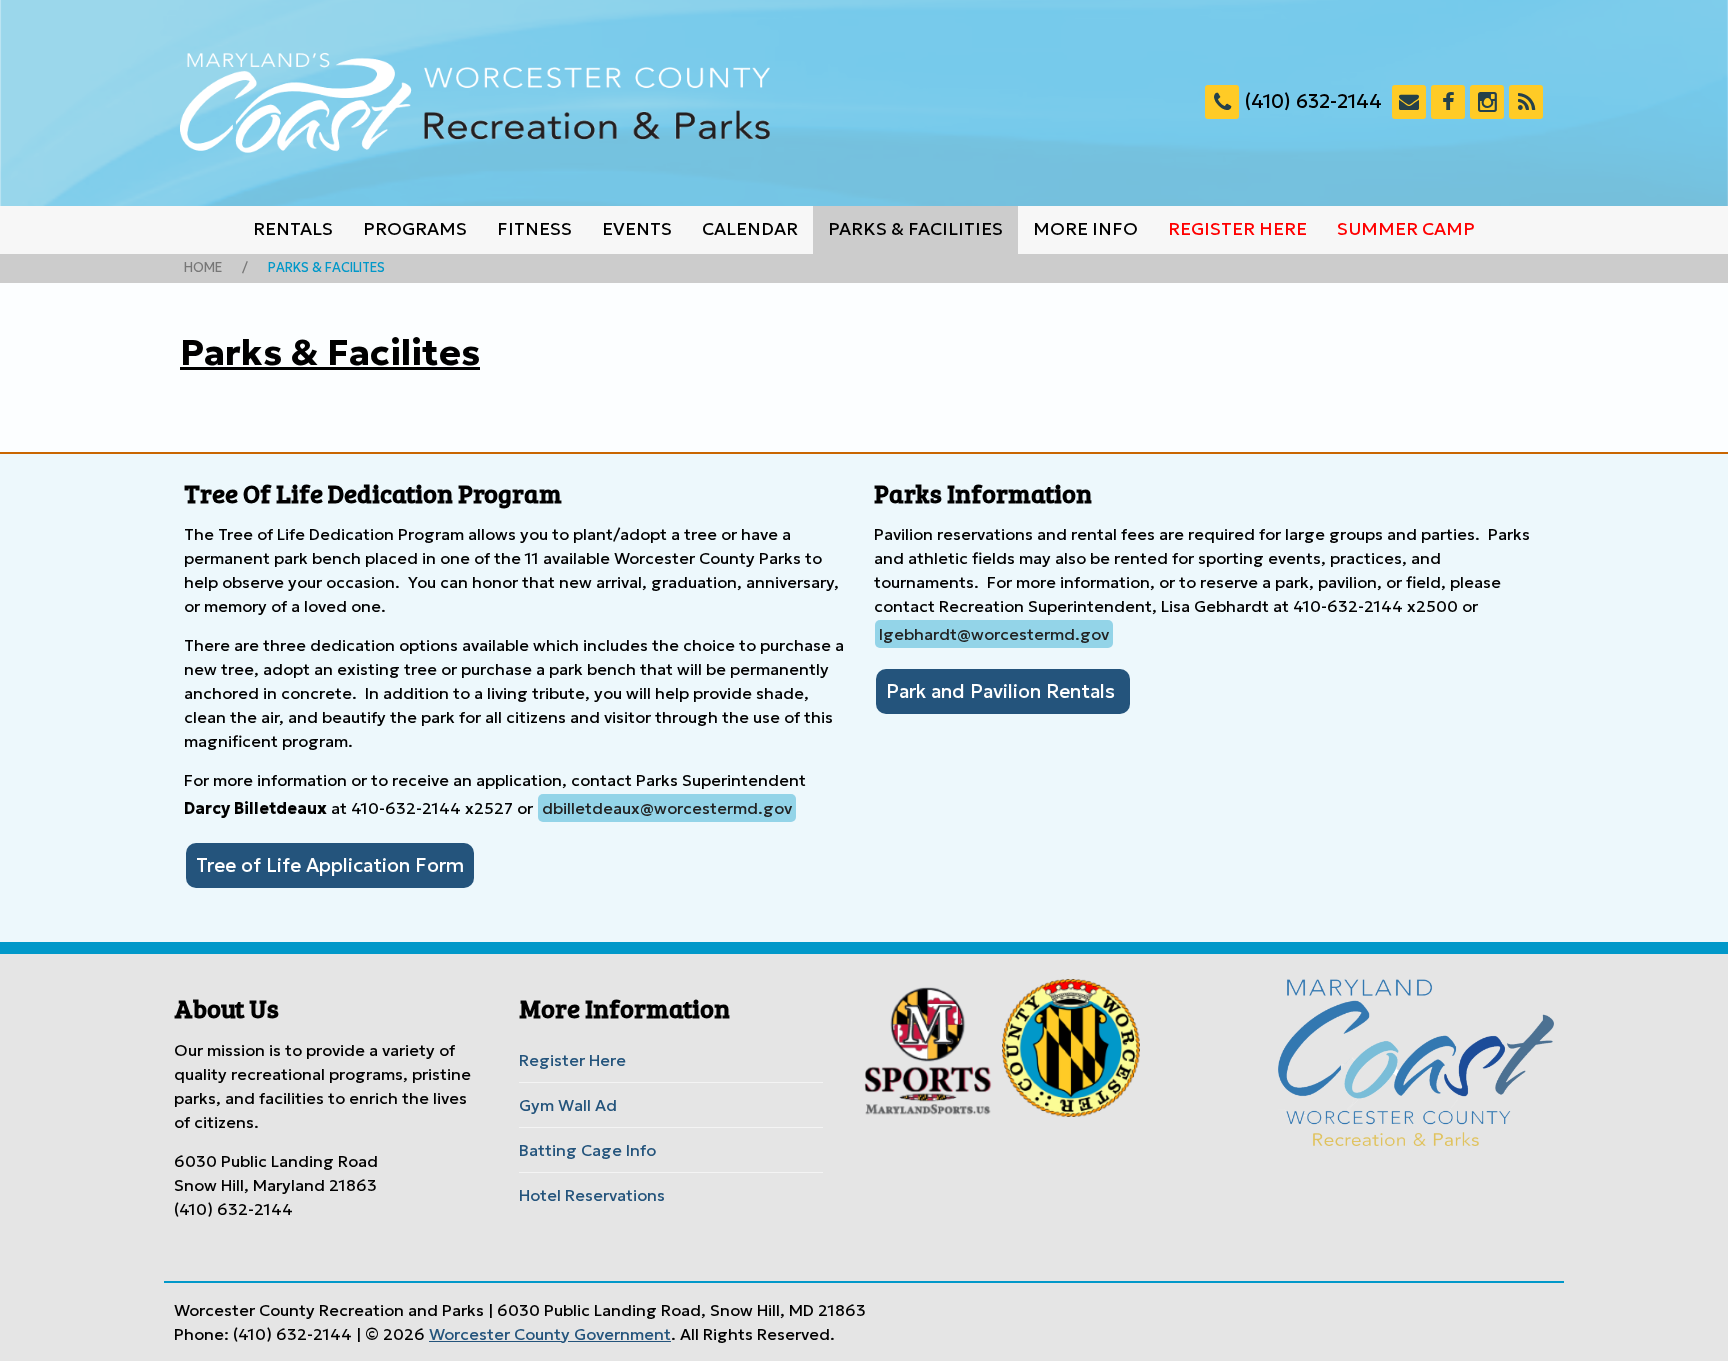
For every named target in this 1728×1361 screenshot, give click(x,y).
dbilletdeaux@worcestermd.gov (667, 808)
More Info (1085, 229)
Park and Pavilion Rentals (1003, 691)
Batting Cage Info (587, 1150)
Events (637, 229)
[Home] (475, 103)
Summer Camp (1406, 229)
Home (203, 268)
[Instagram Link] (1487, 102)
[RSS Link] (1526, 102)
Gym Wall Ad (568, 1105)
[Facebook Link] (1448, 102)
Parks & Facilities (915, 229)
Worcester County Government (550, 1334)
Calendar (750, 229)
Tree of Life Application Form (330, 865)
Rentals (293, 229)
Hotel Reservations (592, 1195)
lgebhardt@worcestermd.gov (994, 634)
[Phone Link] (1222, 102)
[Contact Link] (1409, 102)
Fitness (534, 229)
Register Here (1237, 229)
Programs (415, 229)
